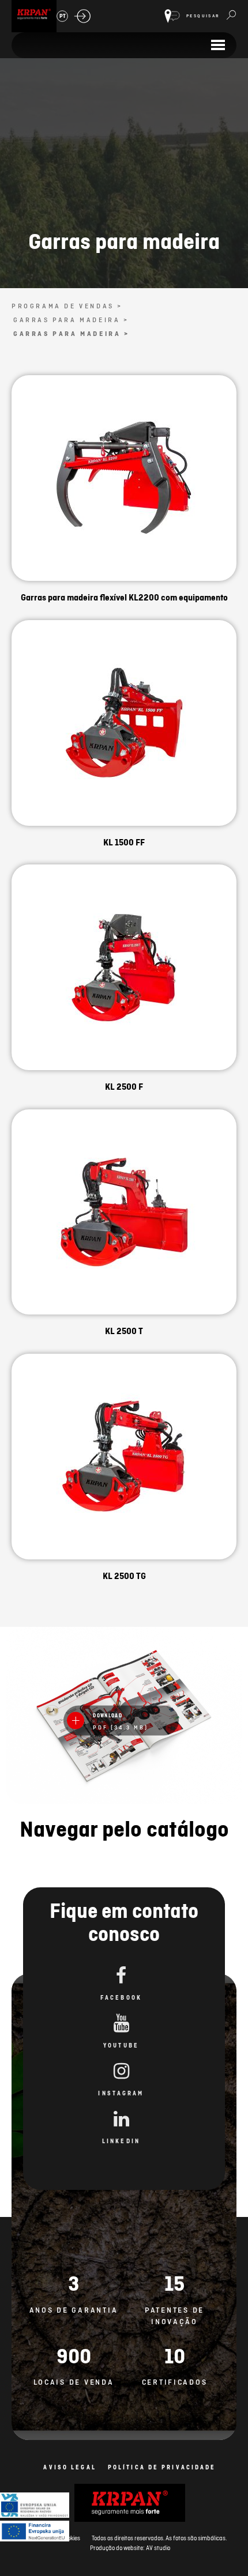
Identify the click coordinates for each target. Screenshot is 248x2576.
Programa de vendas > (67, 306)
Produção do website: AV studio (130, 2548)
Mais (124, 492)
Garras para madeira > (71, 320)
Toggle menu (218, 45)
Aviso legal (69, 2467)
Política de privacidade (162, 2467)
